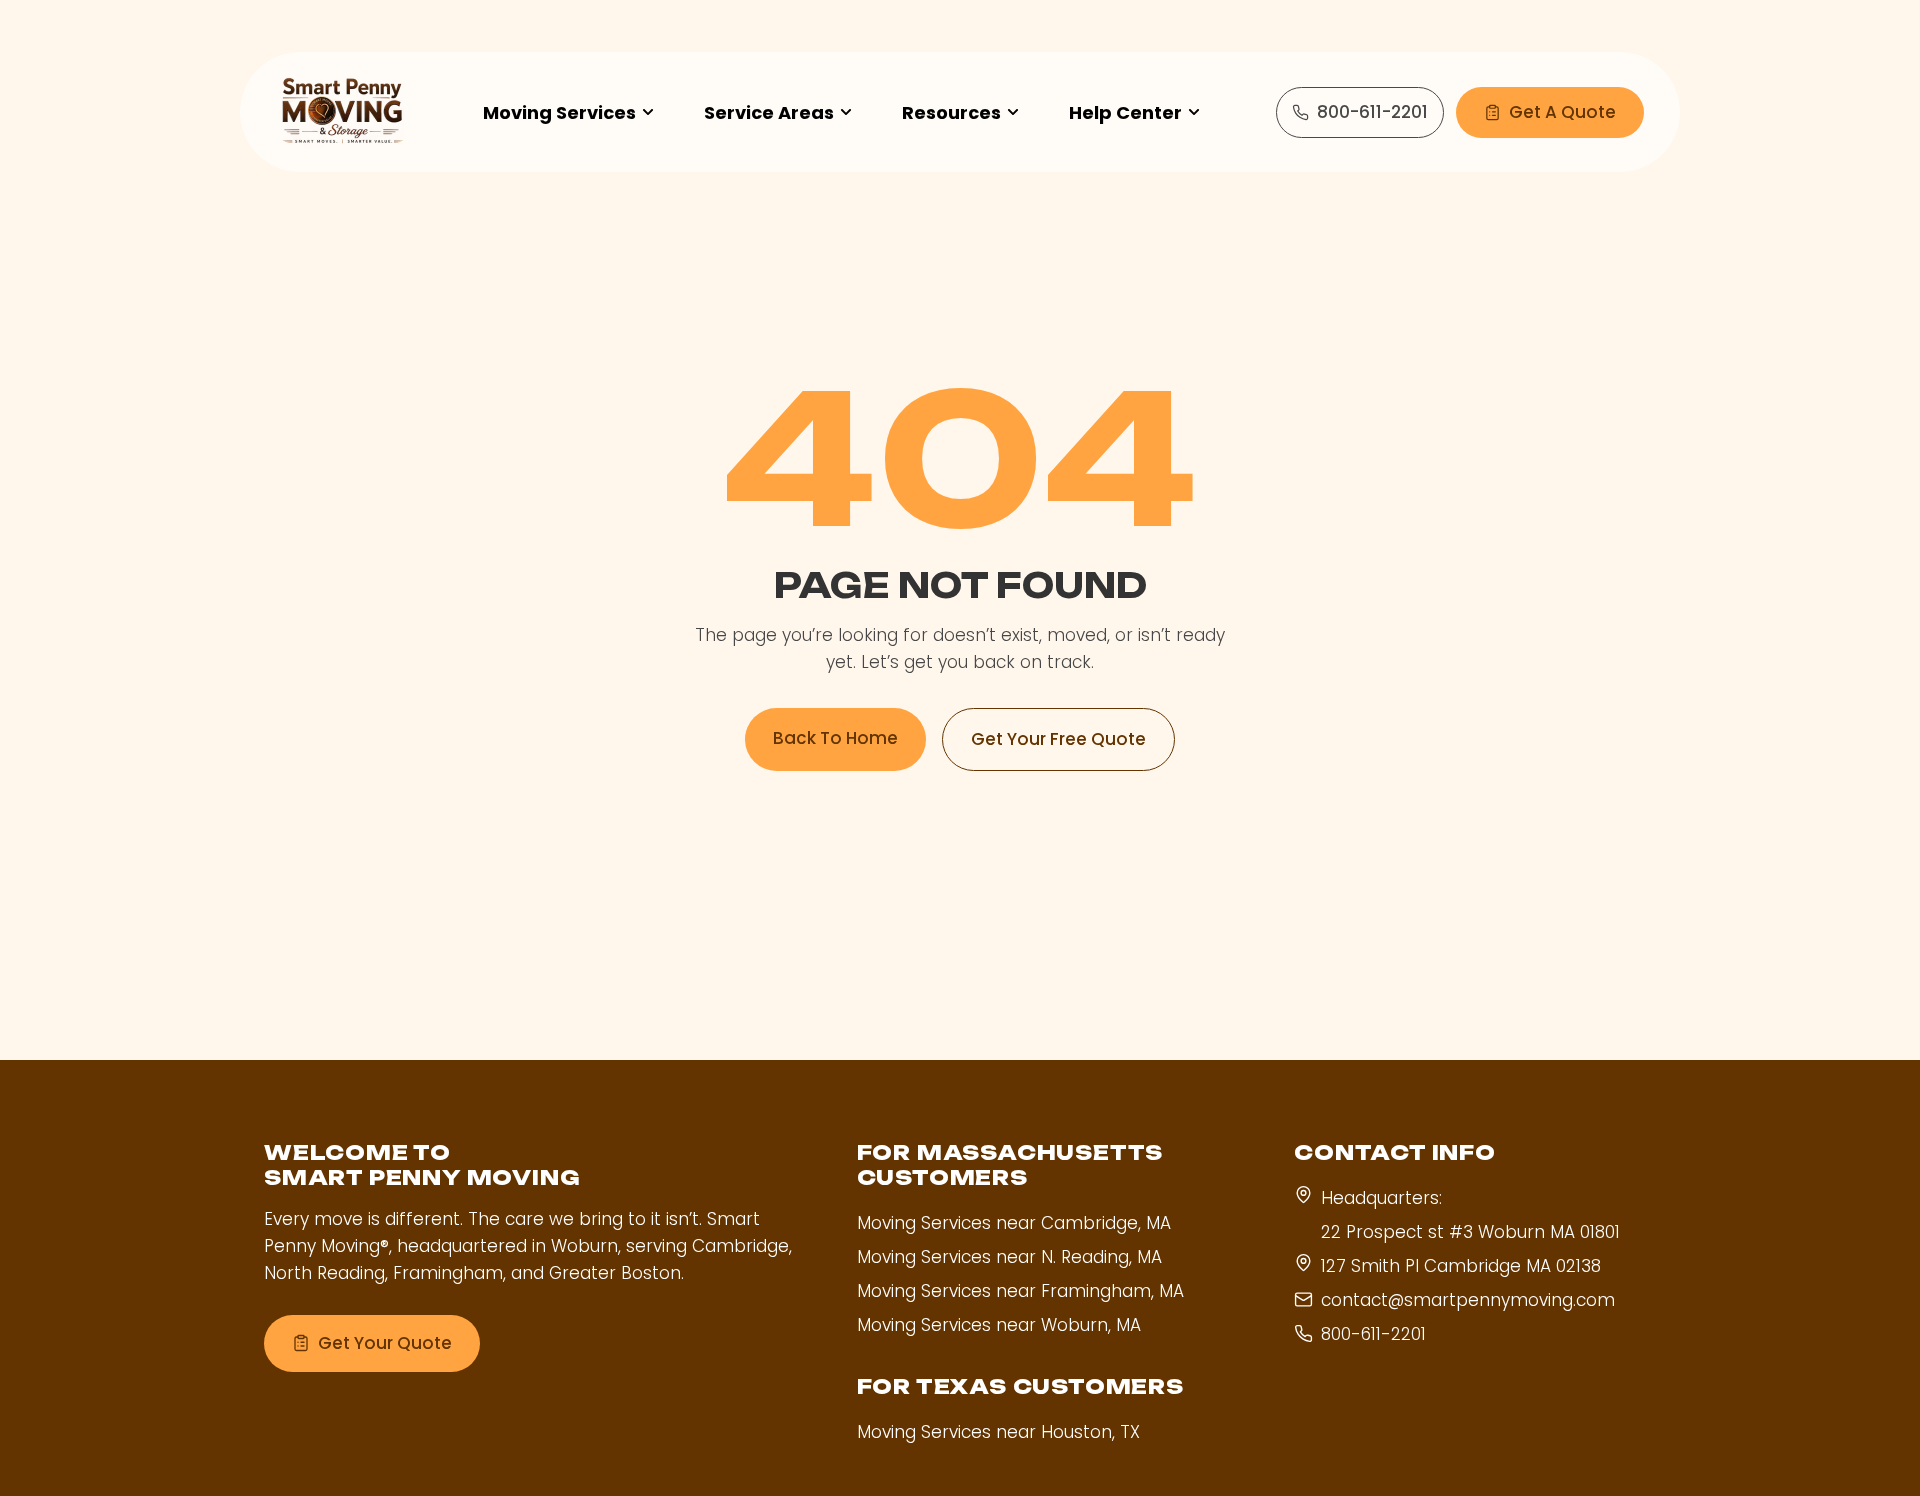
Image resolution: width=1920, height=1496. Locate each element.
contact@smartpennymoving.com (1468, 1300)
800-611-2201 (1372, 112)
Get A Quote (1562, 112)
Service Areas (769, 112)
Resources (951, 112)
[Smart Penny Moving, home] (341, 112)
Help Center (1125, 112)
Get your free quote (1058, 739)
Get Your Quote (385, 1343)
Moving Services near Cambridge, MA (1014, 1223)
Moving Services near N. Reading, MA (1009, 1257)
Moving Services (559, 112)
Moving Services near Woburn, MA (999, 1325)
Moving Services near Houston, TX (998, 1432)
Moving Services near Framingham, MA (1020, 1291)
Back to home (835, 738)
